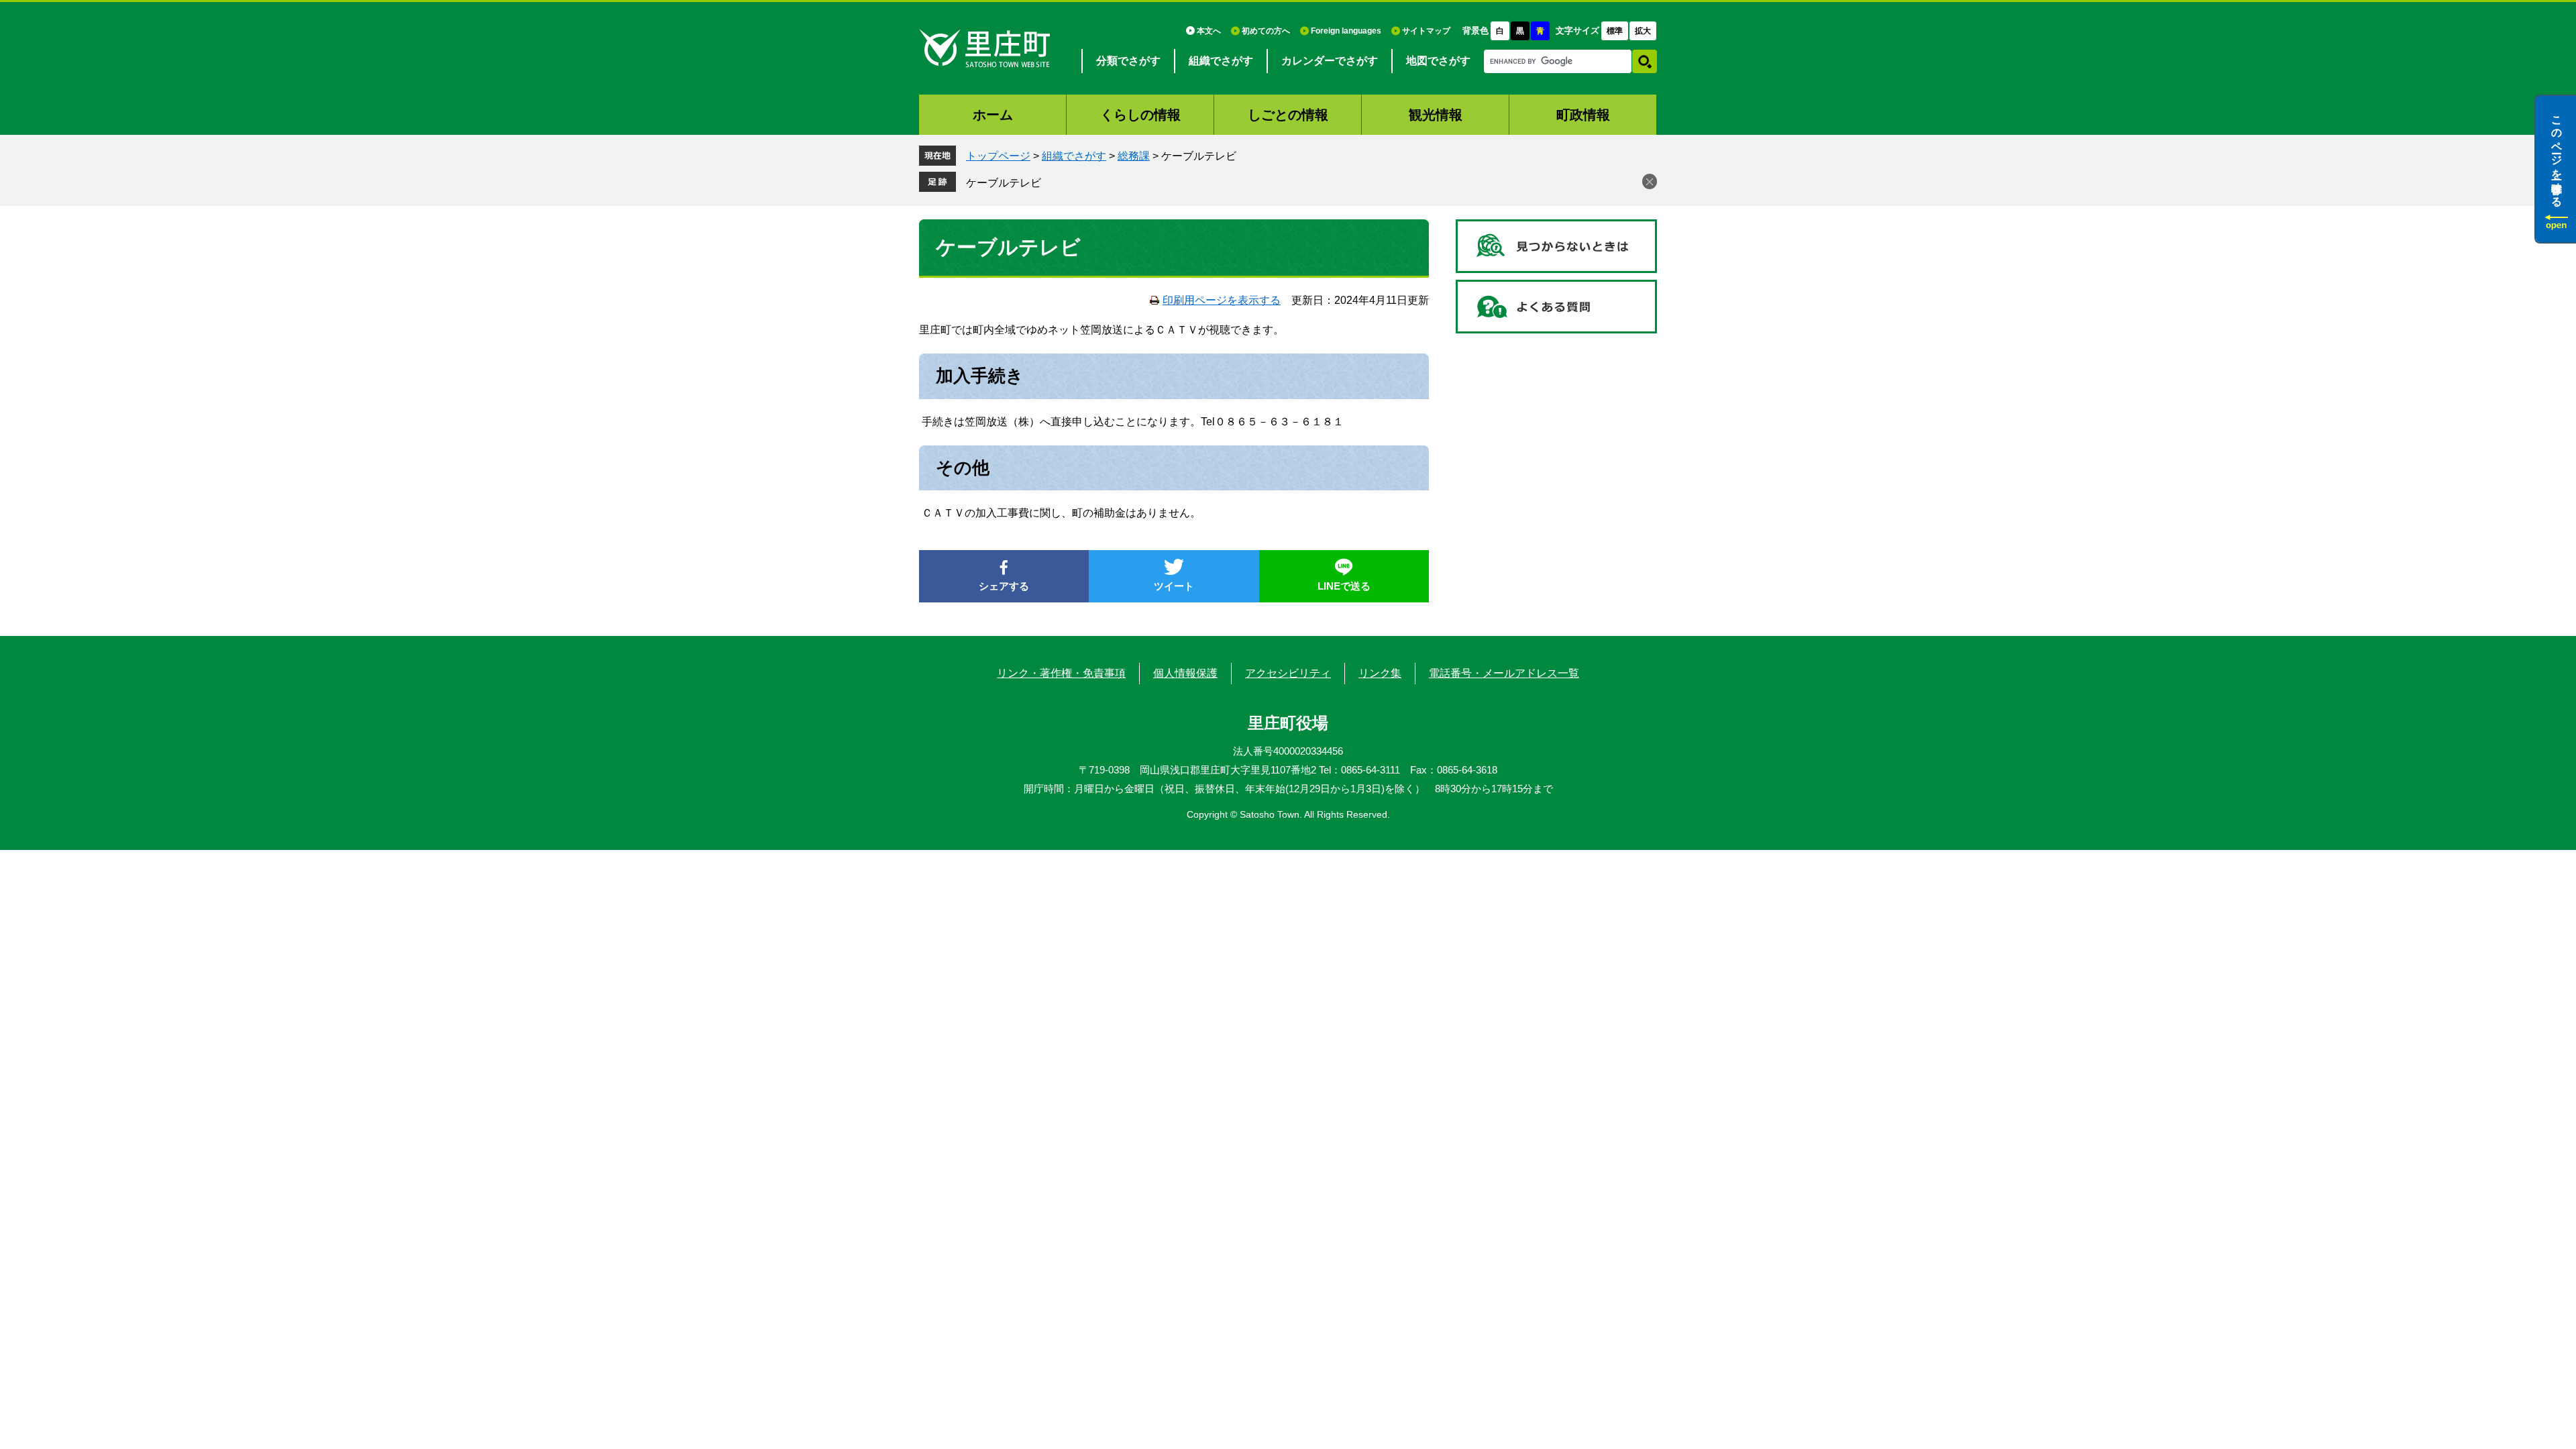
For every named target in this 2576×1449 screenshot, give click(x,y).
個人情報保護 (1185, 673)
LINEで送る (1344, 586)
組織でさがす (1221, 61)
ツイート (1174, 586)
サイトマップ (1426, 31)
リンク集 (1380, 673)
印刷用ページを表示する (1222, 300)
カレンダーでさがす (1330, 61)
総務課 (1134, 156)
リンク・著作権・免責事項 (1061, 673)
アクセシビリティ (1288, 673)
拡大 (1643, 31)
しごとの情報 (1288, 115)
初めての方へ (1266, 31)
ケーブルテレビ (1004, 183)
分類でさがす (1128, 61)
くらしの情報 (1140, 115)
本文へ (1209, 31)
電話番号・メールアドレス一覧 (1504, 673)
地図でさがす (1438, 61)
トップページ (998, 156)
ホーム (993, 115)
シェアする (1004, 586)
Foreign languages (1346, 31)
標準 (1615, 31)
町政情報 (1583, 115)
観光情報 (1436, 115)
